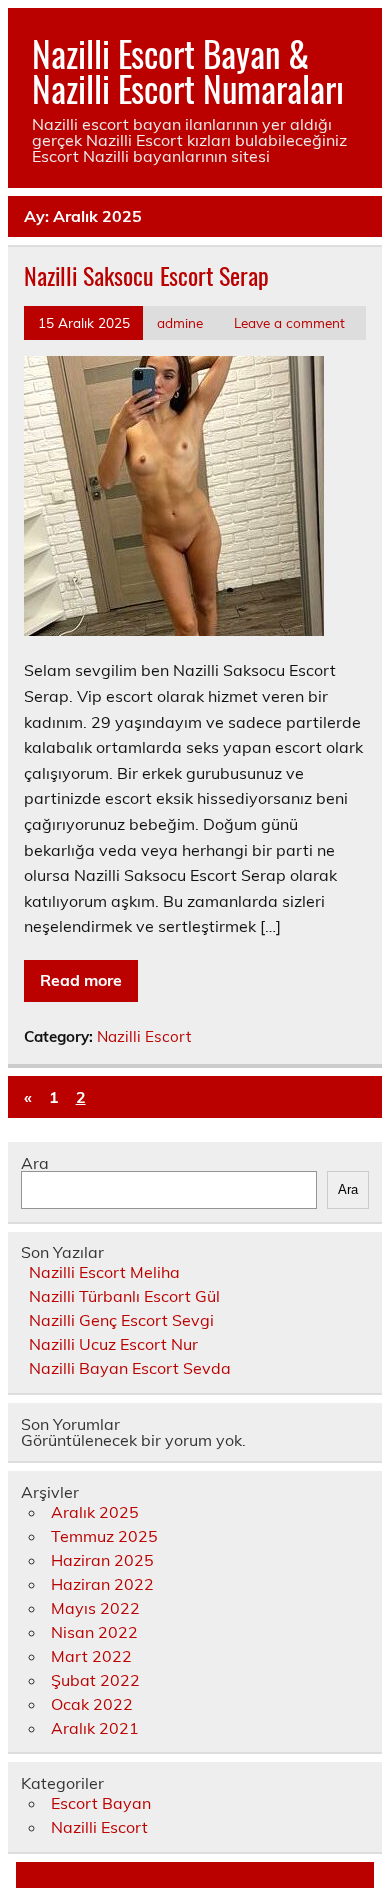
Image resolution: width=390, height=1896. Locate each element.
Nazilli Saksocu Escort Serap (146, 275)
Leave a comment (289, 322)
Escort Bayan (101, 1803)
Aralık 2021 (95, 1728)
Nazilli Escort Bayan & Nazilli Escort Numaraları (188, 70)
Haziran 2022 (102, 1584)
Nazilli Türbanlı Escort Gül (124, 1296)
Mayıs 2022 (95, 1608)
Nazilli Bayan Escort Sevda (130, 1368)
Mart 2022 (91, 1656)
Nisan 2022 (94, 1632)
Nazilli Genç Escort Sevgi (121, 1320)
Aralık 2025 (95, 1512)
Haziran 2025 (102, 1560)
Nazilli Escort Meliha (104, 1272)
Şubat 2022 (95, 1680)
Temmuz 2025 (104, 1536)
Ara (35, 1163)
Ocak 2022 (92, 1704)
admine (180, 322)
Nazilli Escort (144, 1036)
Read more (81, 980)
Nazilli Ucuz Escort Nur (113, 1344)
